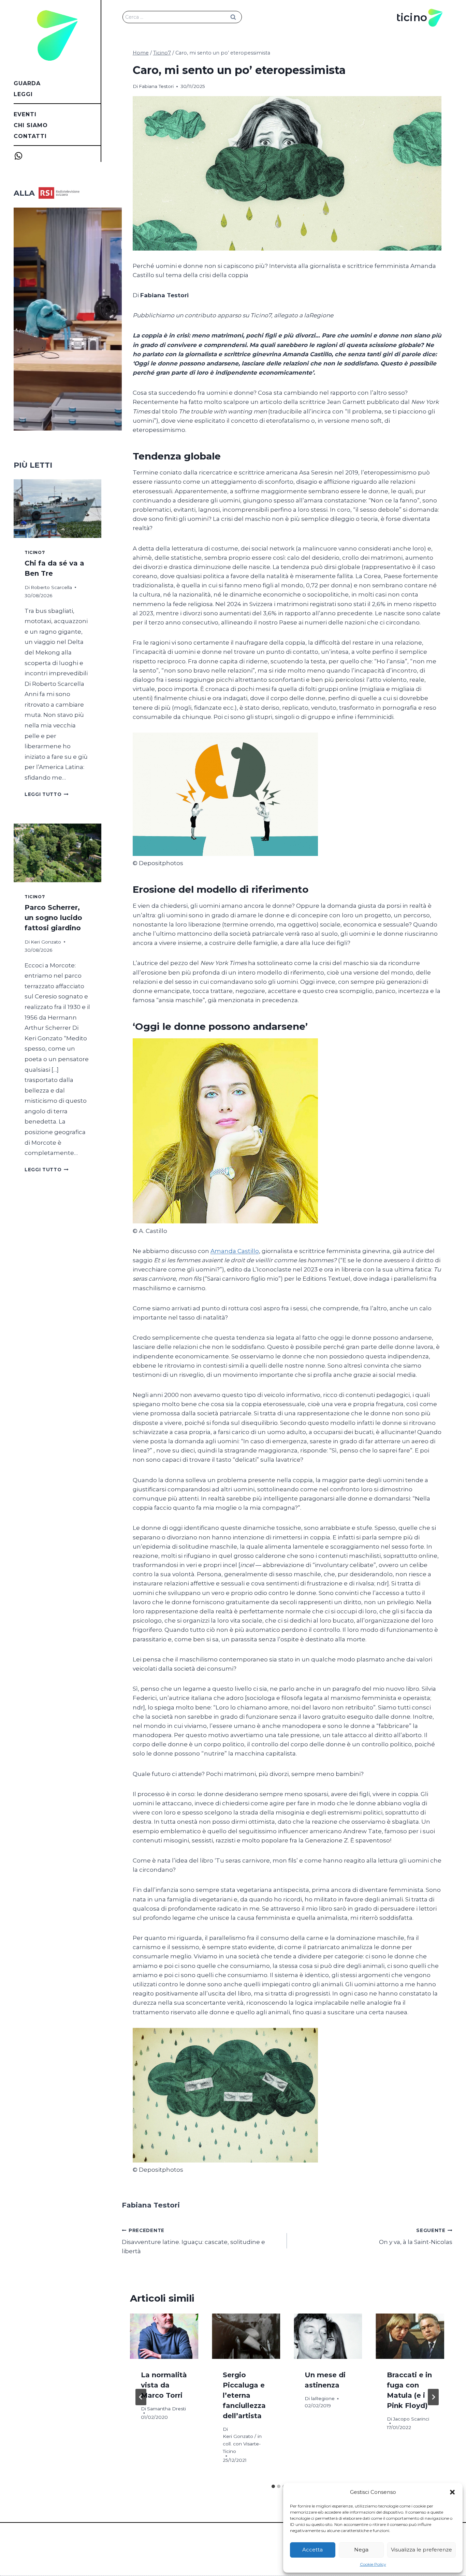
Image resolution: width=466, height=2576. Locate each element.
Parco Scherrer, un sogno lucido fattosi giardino (53, 918)
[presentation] (164, 2336)
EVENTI (25, 114)
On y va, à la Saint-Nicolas (416, 2237)
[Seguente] (433, 2397)
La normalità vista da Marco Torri (164, 2385)
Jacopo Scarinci (411, 2419)
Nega (361, 2550)
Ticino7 (35, 552)
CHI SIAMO (31, 125)
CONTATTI (30, 136)
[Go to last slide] (141, 2397)
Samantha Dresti (166, 2409)
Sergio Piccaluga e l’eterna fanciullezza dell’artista (244, 2395)
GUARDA (27, 83)
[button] (452, 2492)
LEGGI (23, 94)
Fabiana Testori (156, 86)
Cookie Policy (373, 2564)
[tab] (273, 2486)
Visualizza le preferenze (421, 2550)
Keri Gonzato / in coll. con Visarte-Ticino (242, 2444)
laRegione (323, 2398)
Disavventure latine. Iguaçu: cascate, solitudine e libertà (193, 2241)
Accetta (312, 2550)
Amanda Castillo (235, 1251)
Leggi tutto (47, 794)
